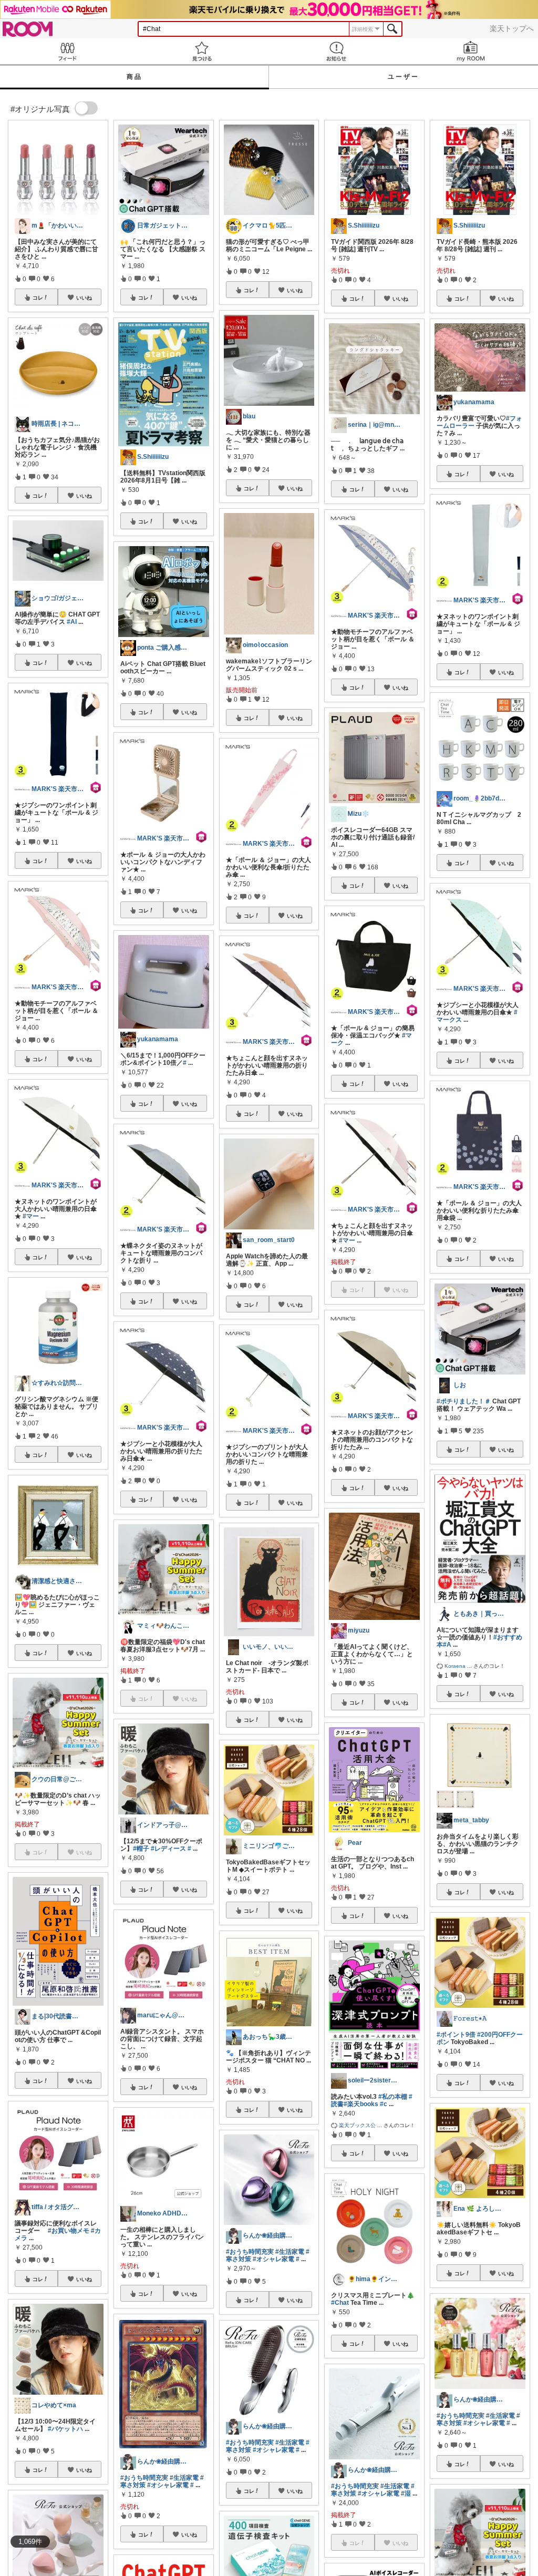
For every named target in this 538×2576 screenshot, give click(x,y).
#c (384, 2104)
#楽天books (361, 2104)
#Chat (340, 2303)
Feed (67, 51)
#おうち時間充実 (144, 2478)
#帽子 (141, 1849)
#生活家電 (184, 2478)
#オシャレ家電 (168, 2485)
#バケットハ (65, 2429)
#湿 (406, 2493)
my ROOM (471, 51)
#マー (31, 1216)
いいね (84, 297)
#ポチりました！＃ (464, 1401)
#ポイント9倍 (456, 2035)
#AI (72, 622)
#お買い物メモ (69, 2231)
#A (447, 1645)
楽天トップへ (512, 28)
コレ (38, 297)
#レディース (168, 1849)
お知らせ (336, 51)
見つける (202, 51)
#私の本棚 (393, 2097)
